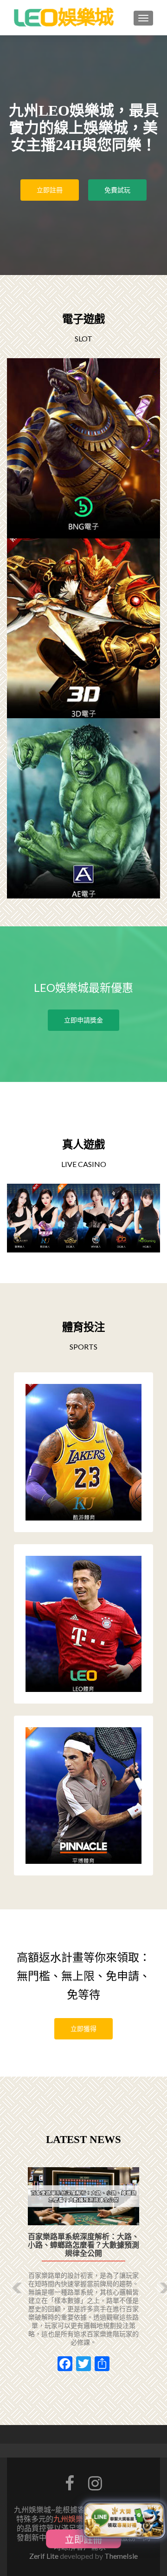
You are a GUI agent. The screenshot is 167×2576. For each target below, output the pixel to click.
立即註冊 (50, 190)
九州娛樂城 (72, 2519)
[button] (10, 2281)
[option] (83, 2274)
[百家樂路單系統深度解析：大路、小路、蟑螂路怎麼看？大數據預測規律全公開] (83, 2196)
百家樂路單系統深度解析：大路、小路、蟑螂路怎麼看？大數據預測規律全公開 (83, 2245)
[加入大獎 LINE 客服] (124, 2518)
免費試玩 (117, 190)
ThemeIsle (121, 2556)
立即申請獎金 (83, 1020)
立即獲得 (83, 2029)
